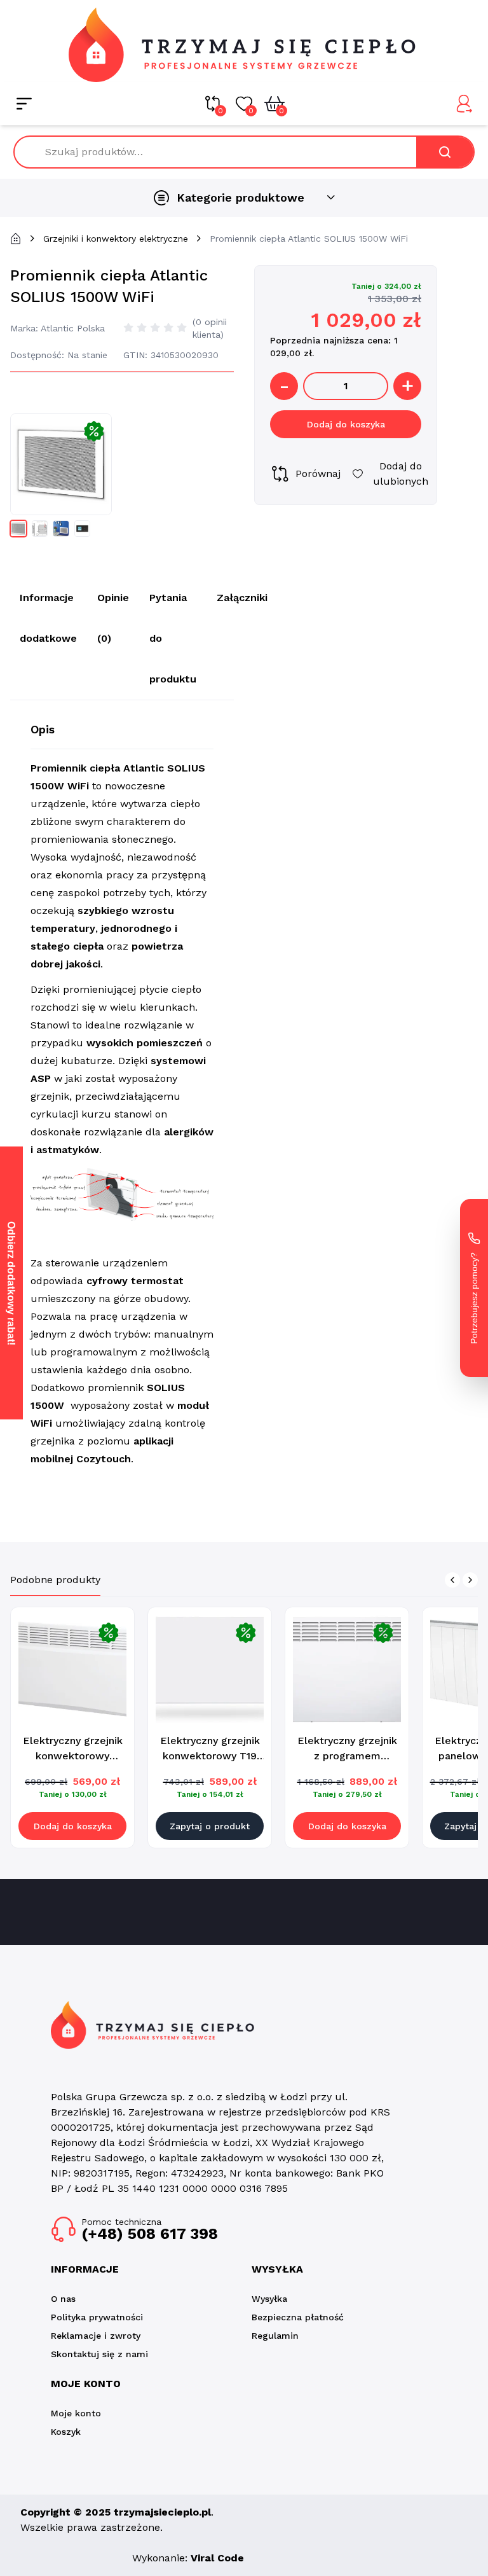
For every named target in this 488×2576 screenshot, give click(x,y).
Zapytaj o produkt (210, 1826)
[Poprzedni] (452, 1580)
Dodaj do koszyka (346, 424)
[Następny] (470, 1580)
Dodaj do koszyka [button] (73, 1826)
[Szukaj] (445, 152)
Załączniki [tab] (242, 598)
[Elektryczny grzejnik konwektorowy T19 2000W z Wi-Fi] (210, 1669)
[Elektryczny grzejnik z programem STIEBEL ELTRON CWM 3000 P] (347, 1669)
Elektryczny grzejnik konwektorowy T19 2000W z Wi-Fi (210, 1756)
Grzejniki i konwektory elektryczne (116, 239)
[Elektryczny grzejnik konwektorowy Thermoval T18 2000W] (72, 1669)
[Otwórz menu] (24, 104)
